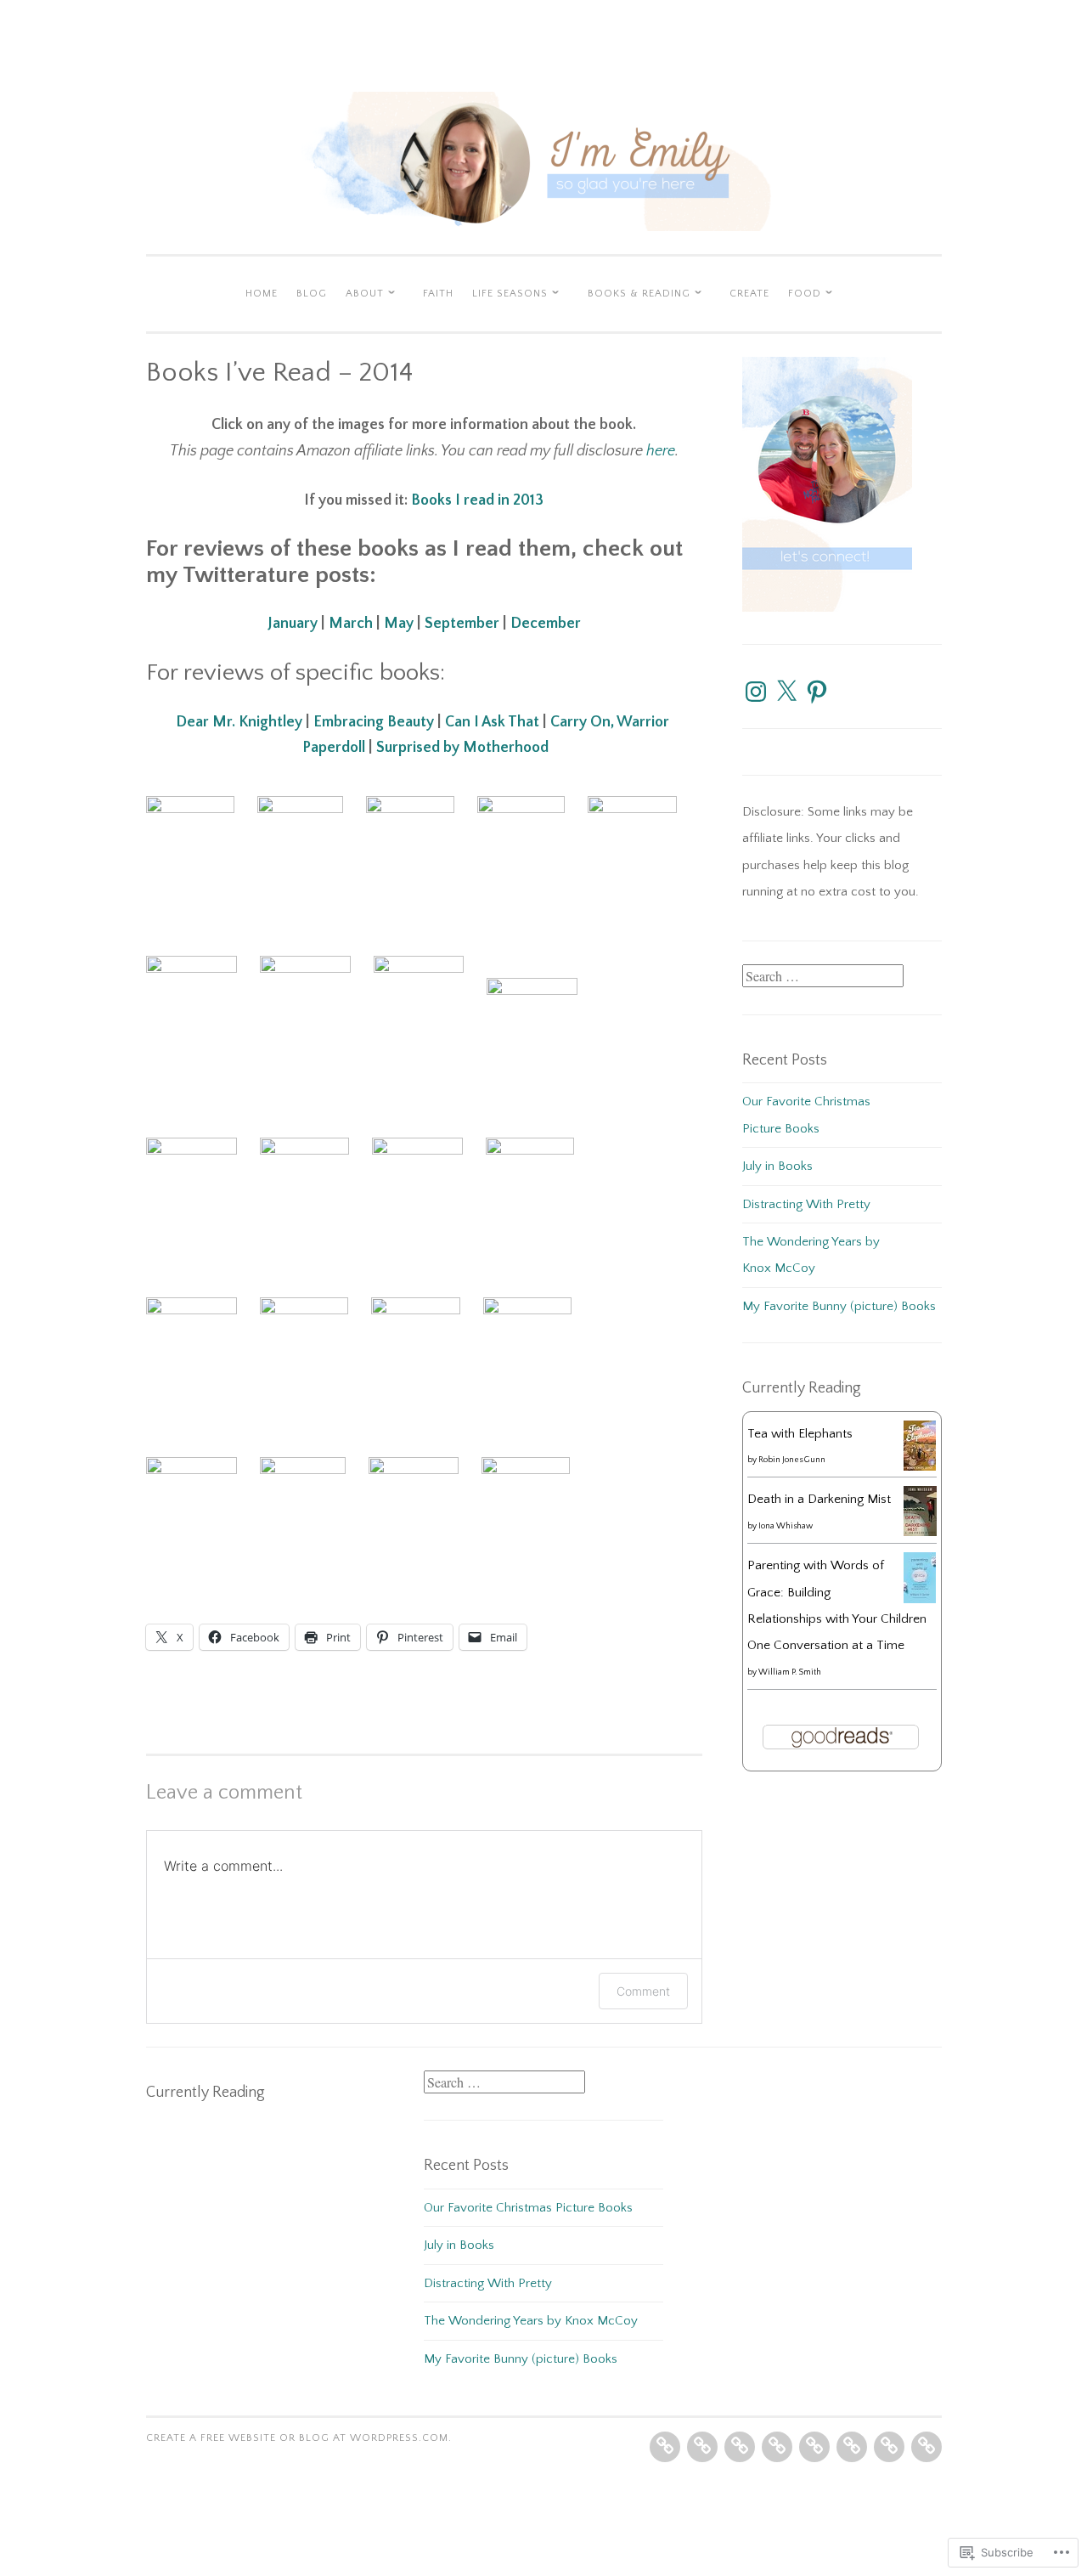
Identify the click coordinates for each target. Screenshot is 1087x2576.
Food (805, 294)
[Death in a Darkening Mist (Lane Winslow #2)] (920, 1532)
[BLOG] (702, 2447)
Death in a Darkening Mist (819, 1499)
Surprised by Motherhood (462, 748)
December (546, 624)
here (661, 451)
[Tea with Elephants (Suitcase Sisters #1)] (920, 1467)
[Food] (926, 2447)
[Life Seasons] (814, 2447)
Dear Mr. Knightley (239, 722)
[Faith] (777, 2447)
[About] (740, 2447)
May (399, 624)
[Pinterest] (817, 692)
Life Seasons (510, 294)
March (351, 624)
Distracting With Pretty (806, 1204)
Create (749, 294)
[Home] (665, 2447)
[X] (786, 692)
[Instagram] (756, 692)
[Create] (889, 2447)
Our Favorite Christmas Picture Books (528, 2208)
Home (262, 294)
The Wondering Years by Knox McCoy (531, 2321)
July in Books (777, 1166)
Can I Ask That (492, 722)
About (365, 294)
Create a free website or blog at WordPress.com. (299, 2438)
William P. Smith (790, 1672)
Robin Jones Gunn (792, 1460)
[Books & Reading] (852, 2447)
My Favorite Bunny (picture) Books (839, 1306)
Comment (643, 1991)
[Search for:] (823, 977)
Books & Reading (639, 294)
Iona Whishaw (786, 1526)
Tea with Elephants (800, 1434)
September (462, 624)
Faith (438, 294)
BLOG (312, 294)
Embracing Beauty (374, 722)
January (293, 624)
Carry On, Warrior (610, 722)
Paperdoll (334, 748)
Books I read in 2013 (477, 500)
